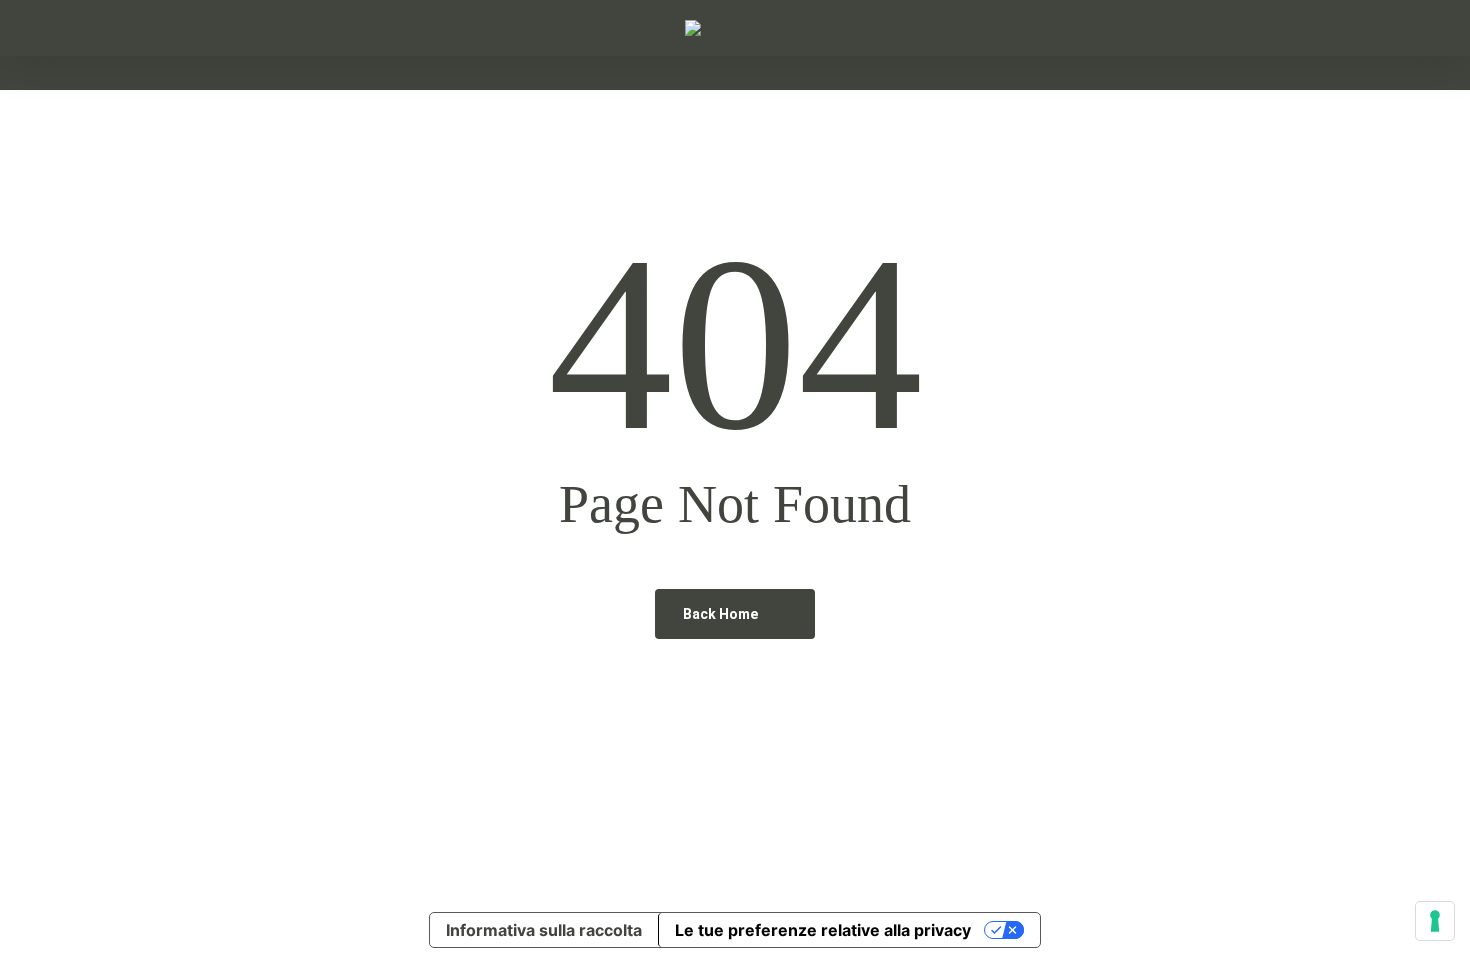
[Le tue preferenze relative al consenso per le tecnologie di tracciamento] (1435, 921)
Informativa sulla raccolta (544, 930)
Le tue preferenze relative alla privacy (823, 930)
